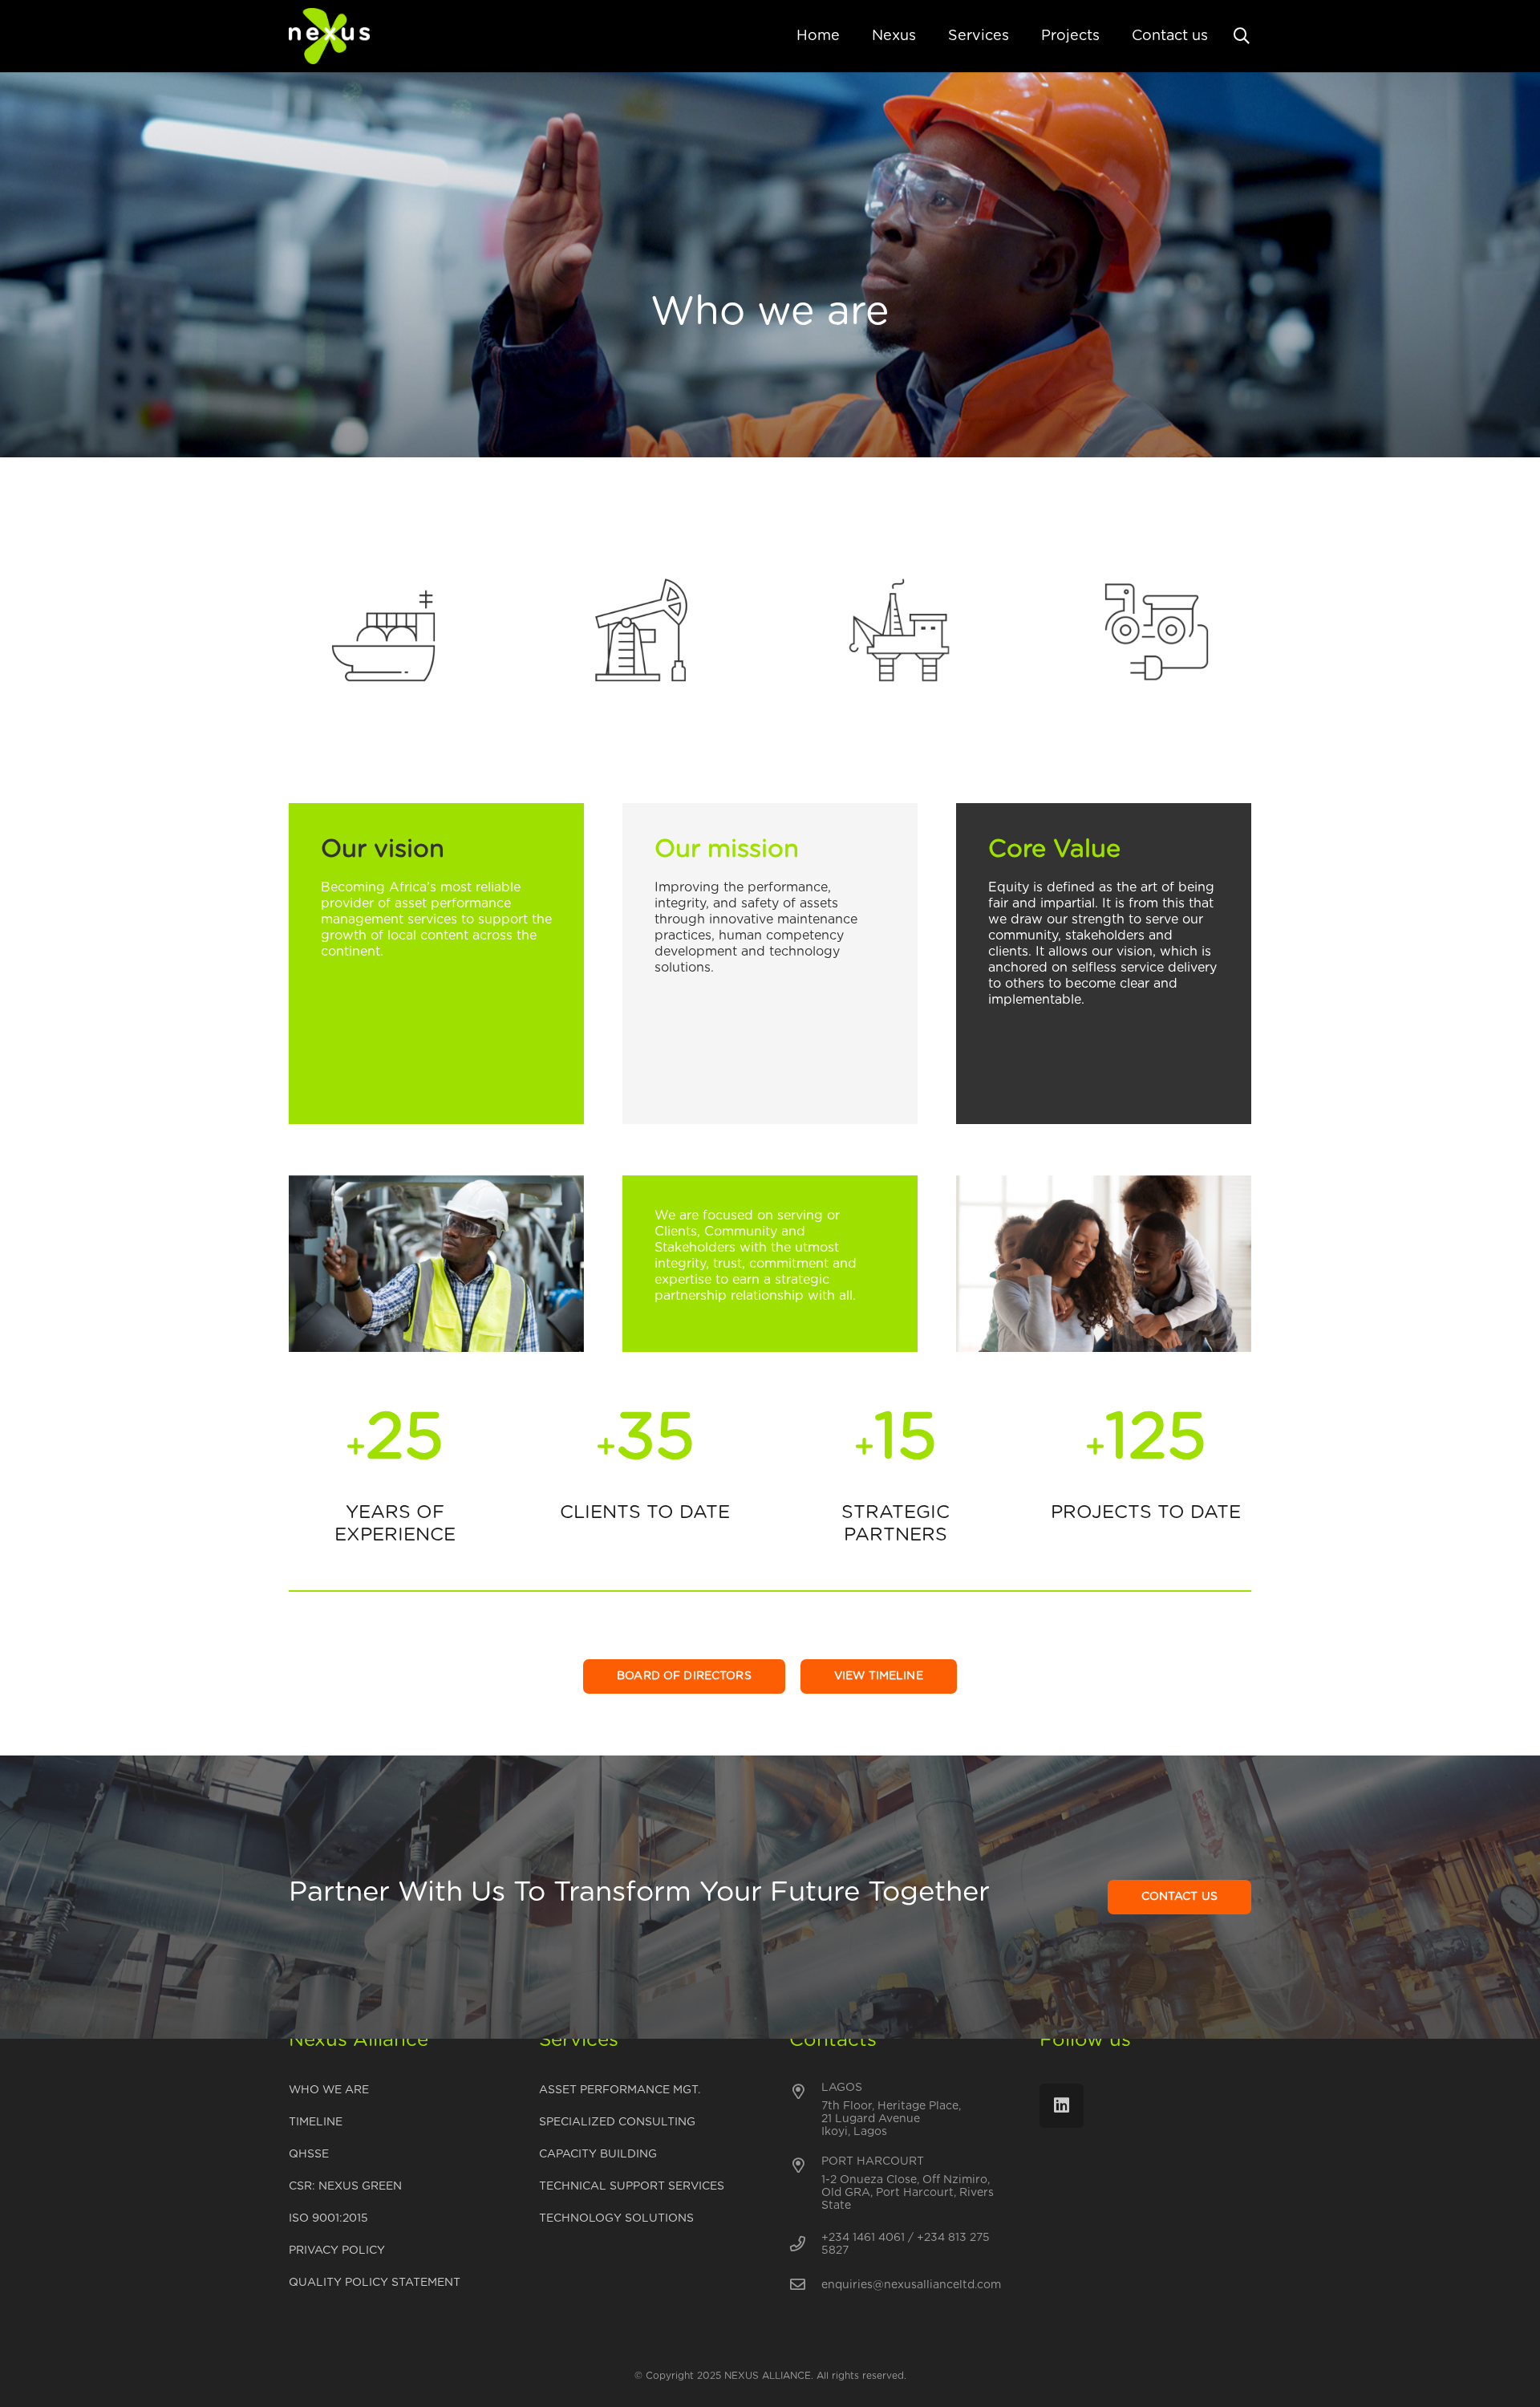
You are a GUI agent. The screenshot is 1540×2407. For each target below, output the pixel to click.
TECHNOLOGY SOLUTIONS (616, 2218)
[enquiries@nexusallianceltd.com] (805, 2285)
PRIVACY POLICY (337, 2251)
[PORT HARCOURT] (805, 2166)
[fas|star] (383, 632)
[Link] (329, 36)
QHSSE (309, 2154)
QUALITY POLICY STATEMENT (375, 2283)
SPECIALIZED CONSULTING (617, 2122)
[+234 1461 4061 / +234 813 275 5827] (805, 2245)
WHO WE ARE (329, 2090)
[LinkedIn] (1062, 2106)
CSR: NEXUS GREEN (345, 2186)
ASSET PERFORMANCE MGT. (620, 2090)
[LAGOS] (805, 2092)
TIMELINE (316, 2122)
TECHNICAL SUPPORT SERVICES (632, 2186)
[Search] (1242, 37)
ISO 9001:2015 (328, 2218)
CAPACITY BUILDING (598, 2154)
